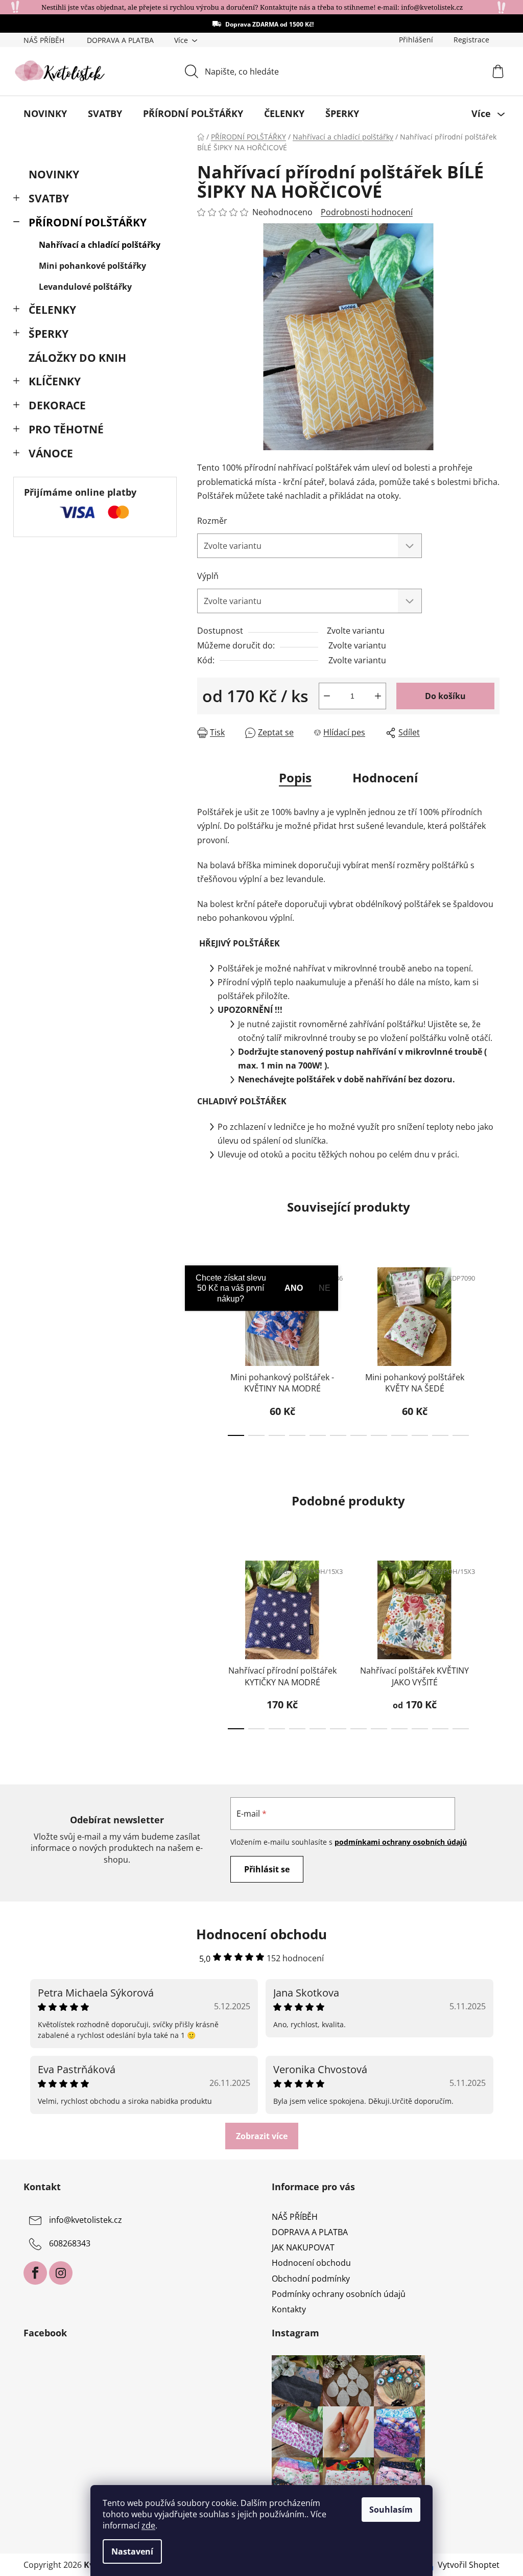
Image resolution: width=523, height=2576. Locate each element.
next (491, 1349)
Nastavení (132, 2551)
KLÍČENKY (55, 381)
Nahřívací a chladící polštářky (100, 245)
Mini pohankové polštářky (92, 266)
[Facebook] (35, 2273)
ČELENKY (52, 310)
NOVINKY (54, 174)
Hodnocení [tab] (385, 778)
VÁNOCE (51, 453)
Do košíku (445, 696)
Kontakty (289, 2309)
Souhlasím (391, 2510)
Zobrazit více (262, 2136)
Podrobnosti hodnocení (367, 212)
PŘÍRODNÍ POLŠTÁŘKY (88, 222)
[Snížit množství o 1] (327, 696)
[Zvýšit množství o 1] (378, 696)
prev (205, 1349)
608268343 (70, 2243)
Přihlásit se (267, 1869)
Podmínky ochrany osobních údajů (339, 2294)
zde (148, 2525)
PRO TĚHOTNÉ (66, 429)
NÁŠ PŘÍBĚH (44, 40)
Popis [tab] (295, 778)
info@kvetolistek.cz (86, 2220)
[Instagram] (61, 2273)
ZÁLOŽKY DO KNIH (77, 358)
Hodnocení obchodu (311, 2263)
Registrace (471, 40)
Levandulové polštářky (85, 287)
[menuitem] (45, 113)
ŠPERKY (49, 334)
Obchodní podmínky (311, 2279)
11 (461, 1435)
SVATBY (49, 198)
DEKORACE (57, 405)
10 (440, 1435)
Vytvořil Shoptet (469, 2565)
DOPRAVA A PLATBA (120, 40)
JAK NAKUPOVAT (303, 2247)
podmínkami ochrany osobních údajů (401, 1842)
